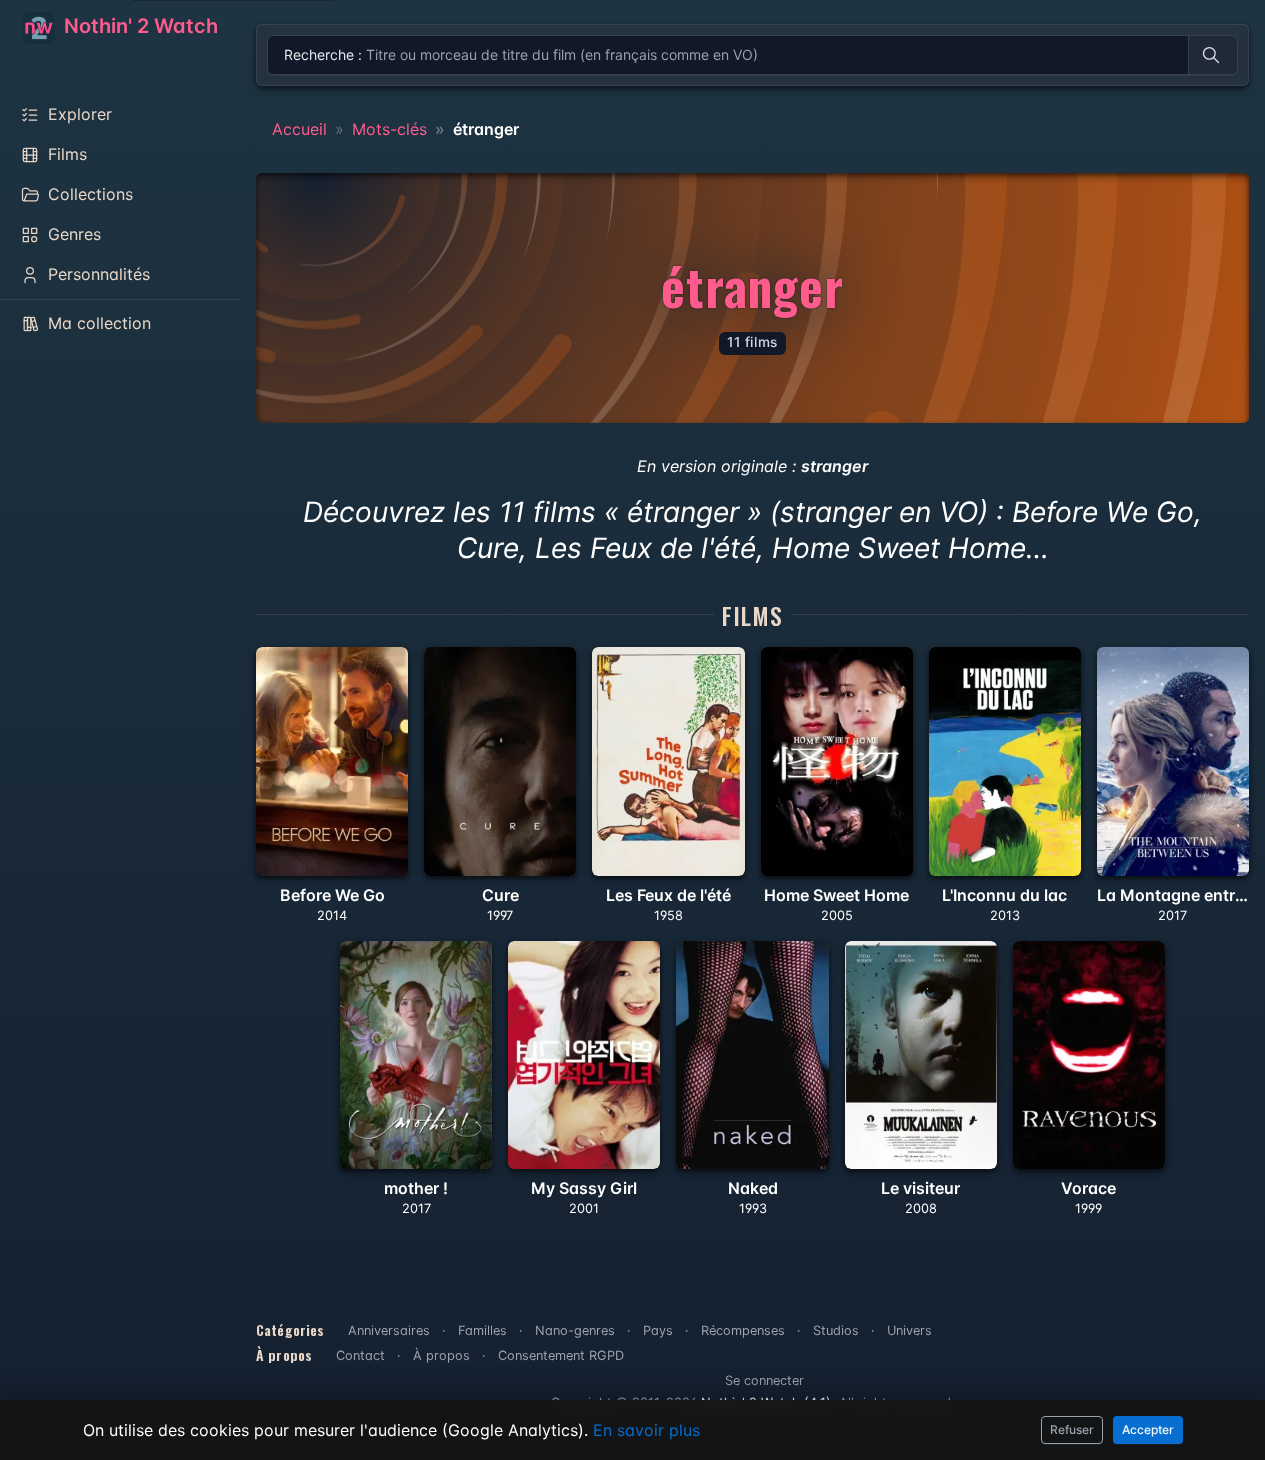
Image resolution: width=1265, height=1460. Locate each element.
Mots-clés (389, 129)
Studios (836, 1330)
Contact (360, 1355)
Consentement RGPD (561, 1355)
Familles (482, 1330)
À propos (441, 1355)
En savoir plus (646, 1430)
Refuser (1072, 1429)
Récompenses (743, 1330)
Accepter (1148, 1429)
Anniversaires (389, 1330)
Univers (909, 1330)
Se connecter (764, 1380)
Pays (658, 1330)
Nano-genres (575, 1330)
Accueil (299, 129)
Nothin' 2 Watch (138, 26)
